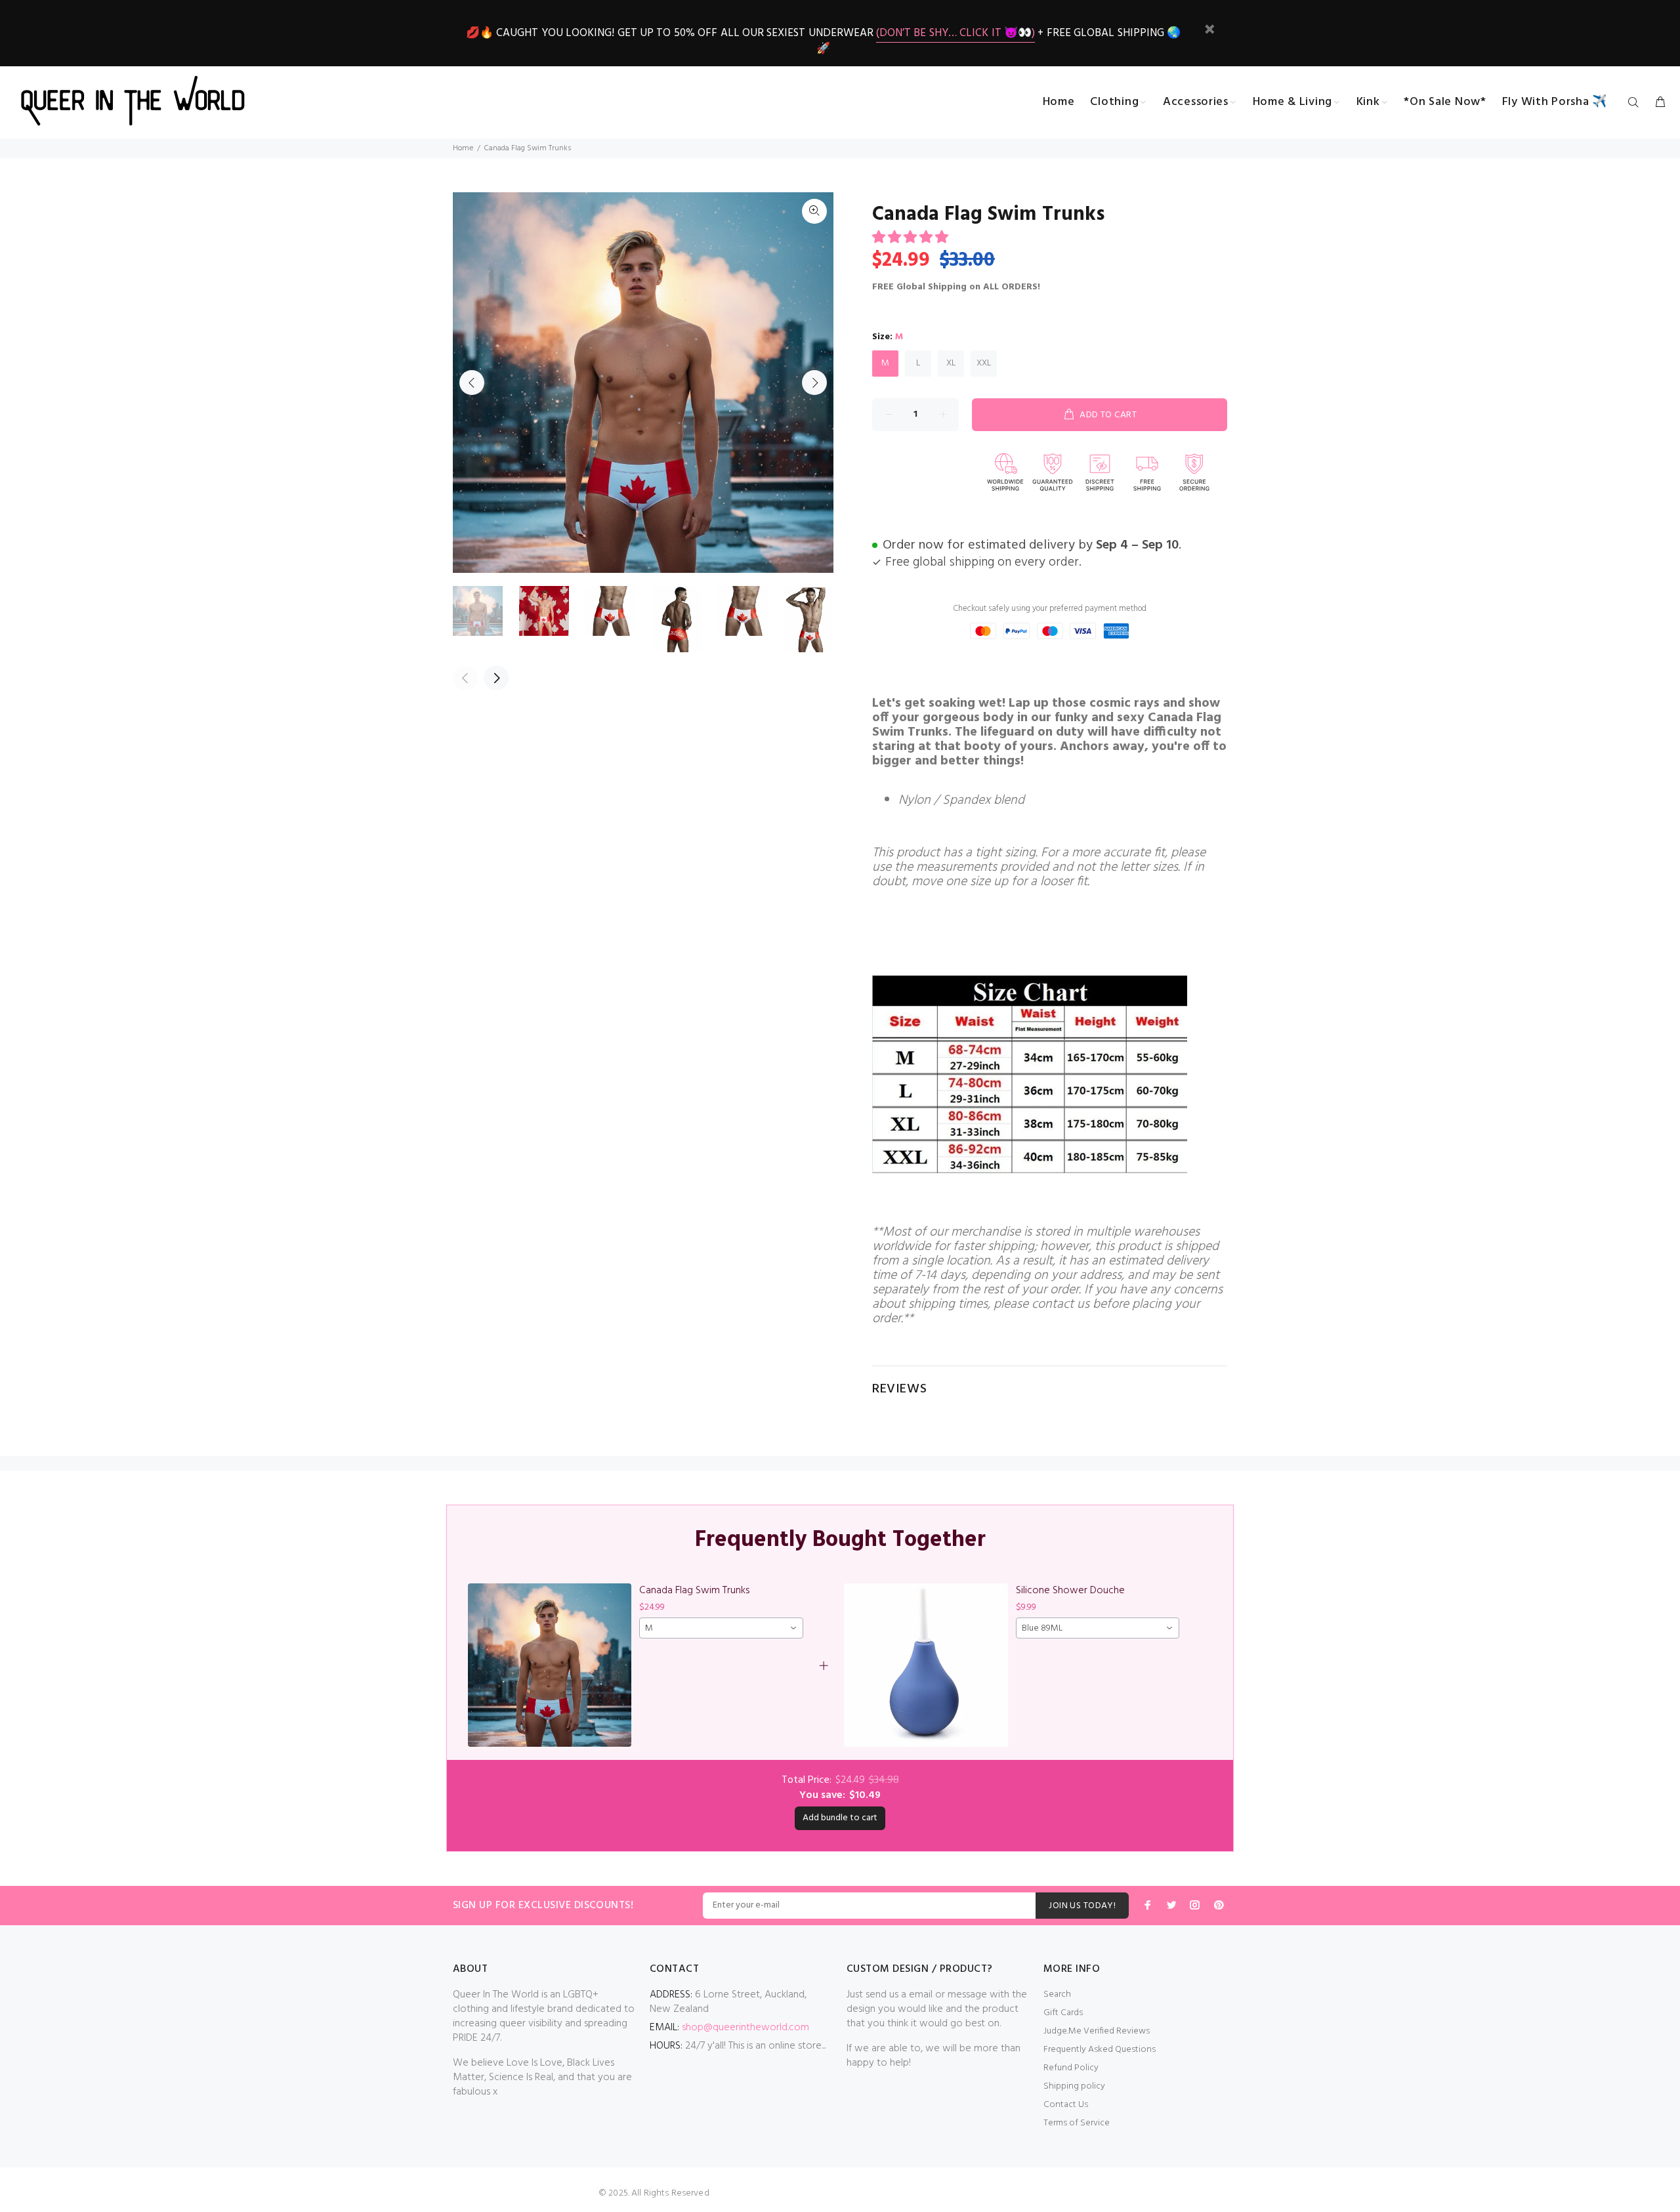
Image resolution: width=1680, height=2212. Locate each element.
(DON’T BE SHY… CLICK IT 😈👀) (955, 33)
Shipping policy (1074, 2086)
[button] (912, 238)
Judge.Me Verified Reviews (1097, 2031)
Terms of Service (1077, 2123)
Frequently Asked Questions (1100, 2050)
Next (814, 383)
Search (1057, 1994)
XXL (984, 363)
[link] (550, 1665)
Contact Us (1066, 2105)
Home (463, 148)
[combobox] (721, 1628)
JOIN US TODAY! (1082, 1906)
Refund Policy (1071, 2068)
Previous (472, 383)
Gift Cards (1063, 2013)
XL (951, 363)
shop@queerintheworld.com (745, 2028)
